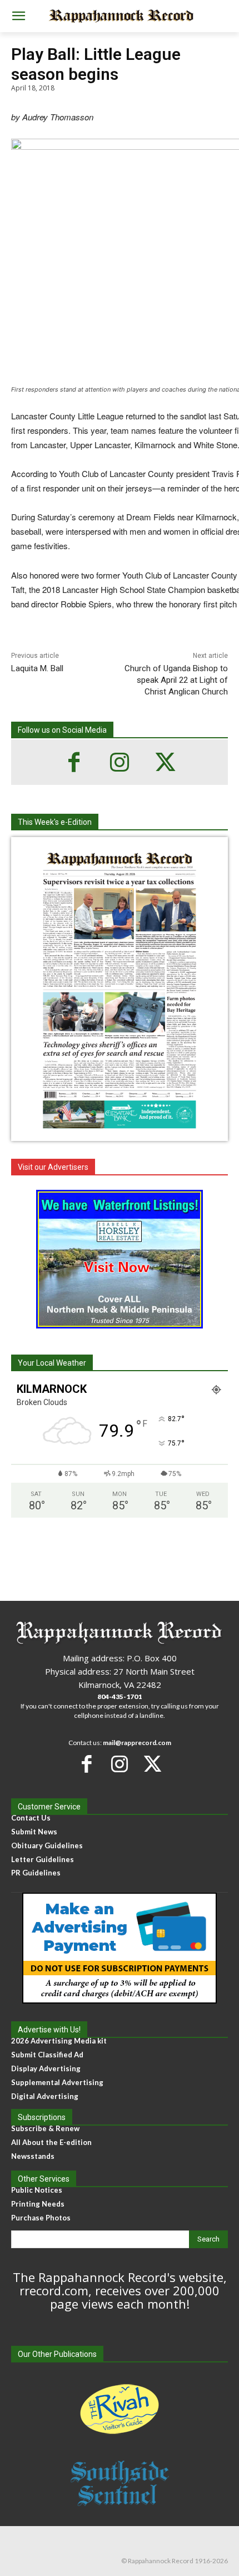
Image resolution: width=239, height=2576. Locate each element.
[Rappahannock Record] (120, 16)
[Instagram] (120, 762)
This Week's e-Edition (55, 822)
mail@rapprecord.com (137, 1743)
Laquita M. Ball (37, 668)
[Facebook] (74, 762)
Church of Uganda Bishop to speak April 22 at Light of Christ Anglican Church (176, 680)
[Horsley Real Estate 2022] (120, 1259)
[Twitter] (165, 762)
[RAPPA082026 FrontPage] (120, 1132)
